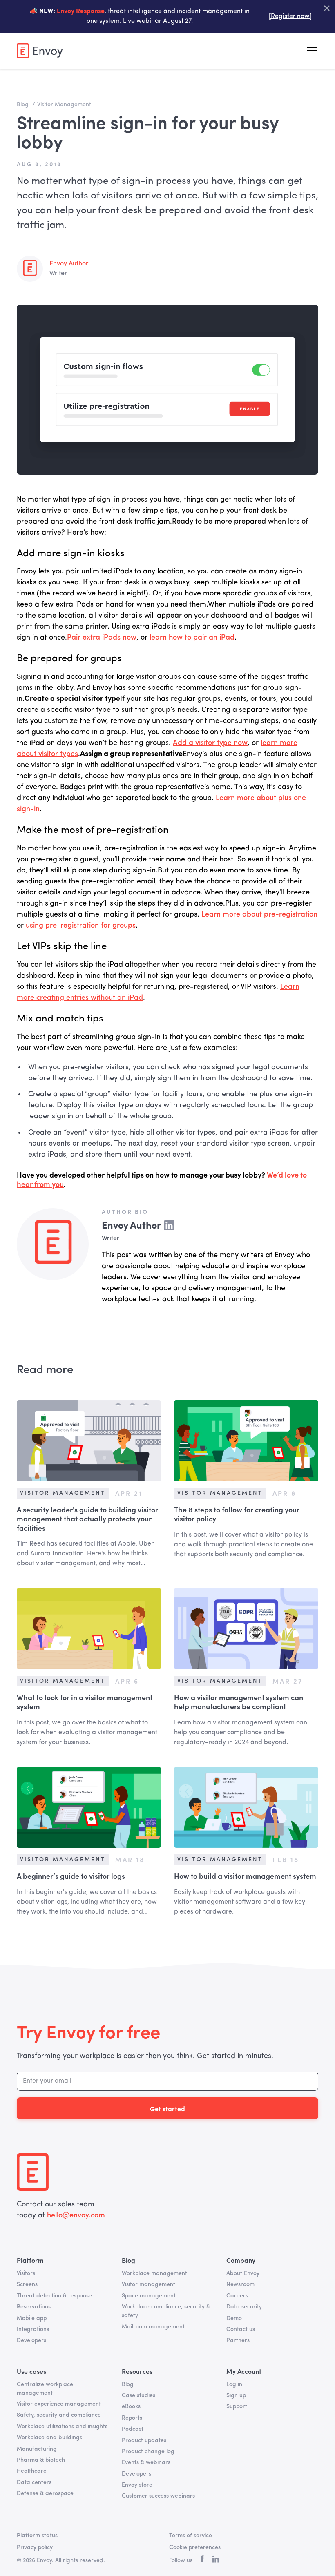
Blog (128, 2384)
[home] (40, 50)
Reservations (34, 2307)
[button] (310, 51)
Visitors (26, 2273)
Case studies (138, 2395)
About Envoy (243, 2273)
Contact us (241, 2329)
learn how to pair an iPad (192, 638)
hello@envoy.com (76, 2215)
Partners (238, 2340)
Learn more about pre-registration (259, 914)
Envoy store (137, 2485)
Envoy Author (69, 264)
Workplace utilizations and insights (62, 2427)
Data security (244, 2307)
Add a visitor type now (210, 743)
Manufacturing (37, 2449)
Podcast (133, 2429)
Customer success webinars (158, 2496)
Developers (31, 2340)
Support (237, 2406)
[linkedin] (216, 2560)
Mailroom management (153, 2327)
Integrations (33, 2329)
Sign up (236, 2395)
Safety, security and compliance (59, 2415)
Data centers (34, 2482)
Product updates (144, 2440)
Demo (234, 2318)
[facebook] (202, 2561)
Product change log (148, 2451)
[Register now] (290, 16)
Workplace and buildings (49, 2438)
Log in (234, 2384)
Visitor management (149, 2284)
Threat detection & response (54, 2296)
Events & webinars (146, 2462)
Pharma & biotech (41, 2460)
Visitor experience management (59, 2404)
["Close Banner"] (327, 8)
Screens (27, 2284)
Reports (132, 2418)
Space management (149, 2296)
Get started (167, 2108)
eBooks (131, 2406)
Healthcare (32, 2471)
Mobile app (32, 2318)
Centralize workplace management (45, 2389)
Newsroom (240, 2284)
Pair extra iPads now (102, 638)
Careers (237, 2296)
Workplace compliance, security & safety (166, 2311)
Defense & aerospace (45, 2493)
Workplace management (154, 2273)
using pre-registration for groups (81, 926)
